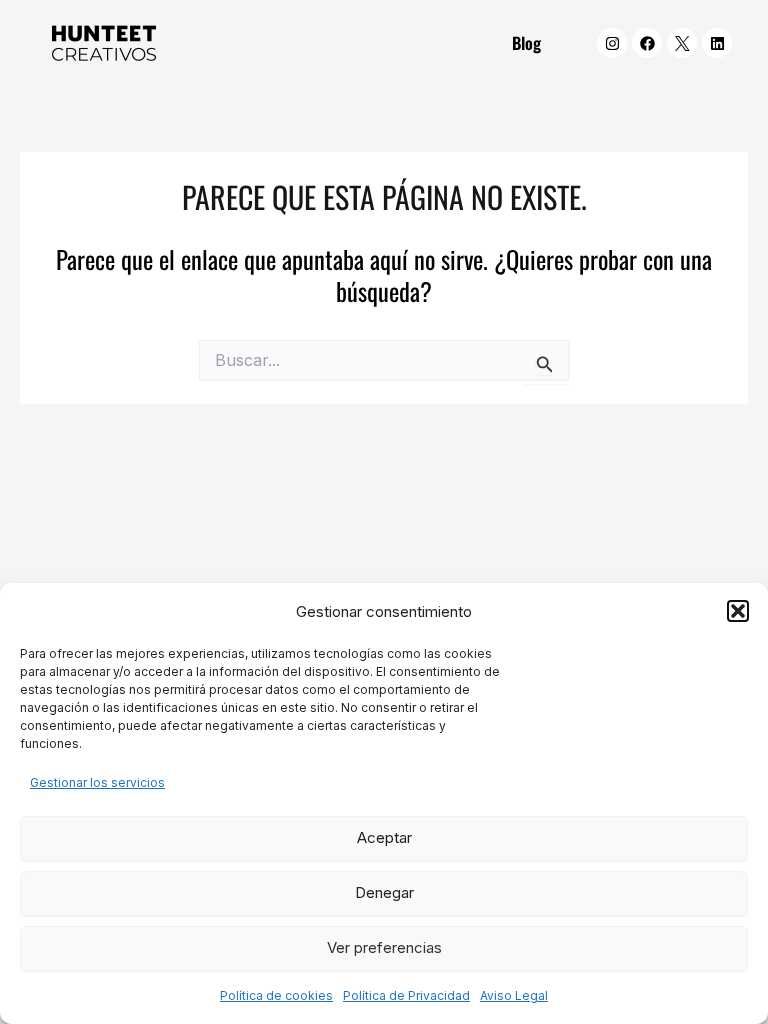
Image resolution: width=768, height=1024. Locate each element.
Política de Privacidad (406, 995)
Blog (526, 42)
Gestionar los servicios (97, 782)
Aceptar (384, 837)
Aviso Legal (514, 995)
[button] (738, 611)
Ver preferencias (384, 947)
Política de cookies (276, 995)
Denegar (384, 892)
